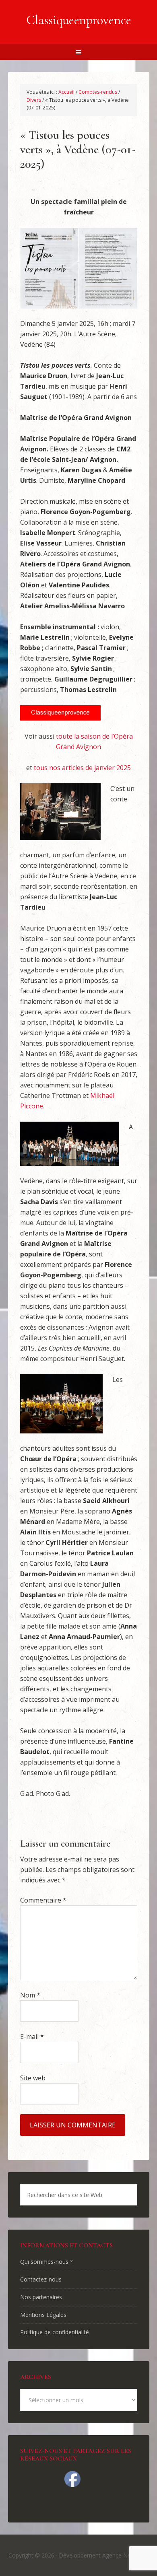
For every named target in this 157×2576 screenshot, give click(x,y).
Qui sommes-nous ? (46, 2262)
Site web (33, 2078)
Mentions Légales (43, 2315)
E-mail (32, 2037)
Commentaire (43, 1900)
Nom (30, 1995)
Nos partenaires (41, 2297)
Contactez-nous (41, 2279)
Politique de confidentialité (55, 2332)
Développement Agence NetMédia (104, 2555)
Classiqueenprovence (79, 20)
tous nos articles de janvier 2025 (82, 768)
